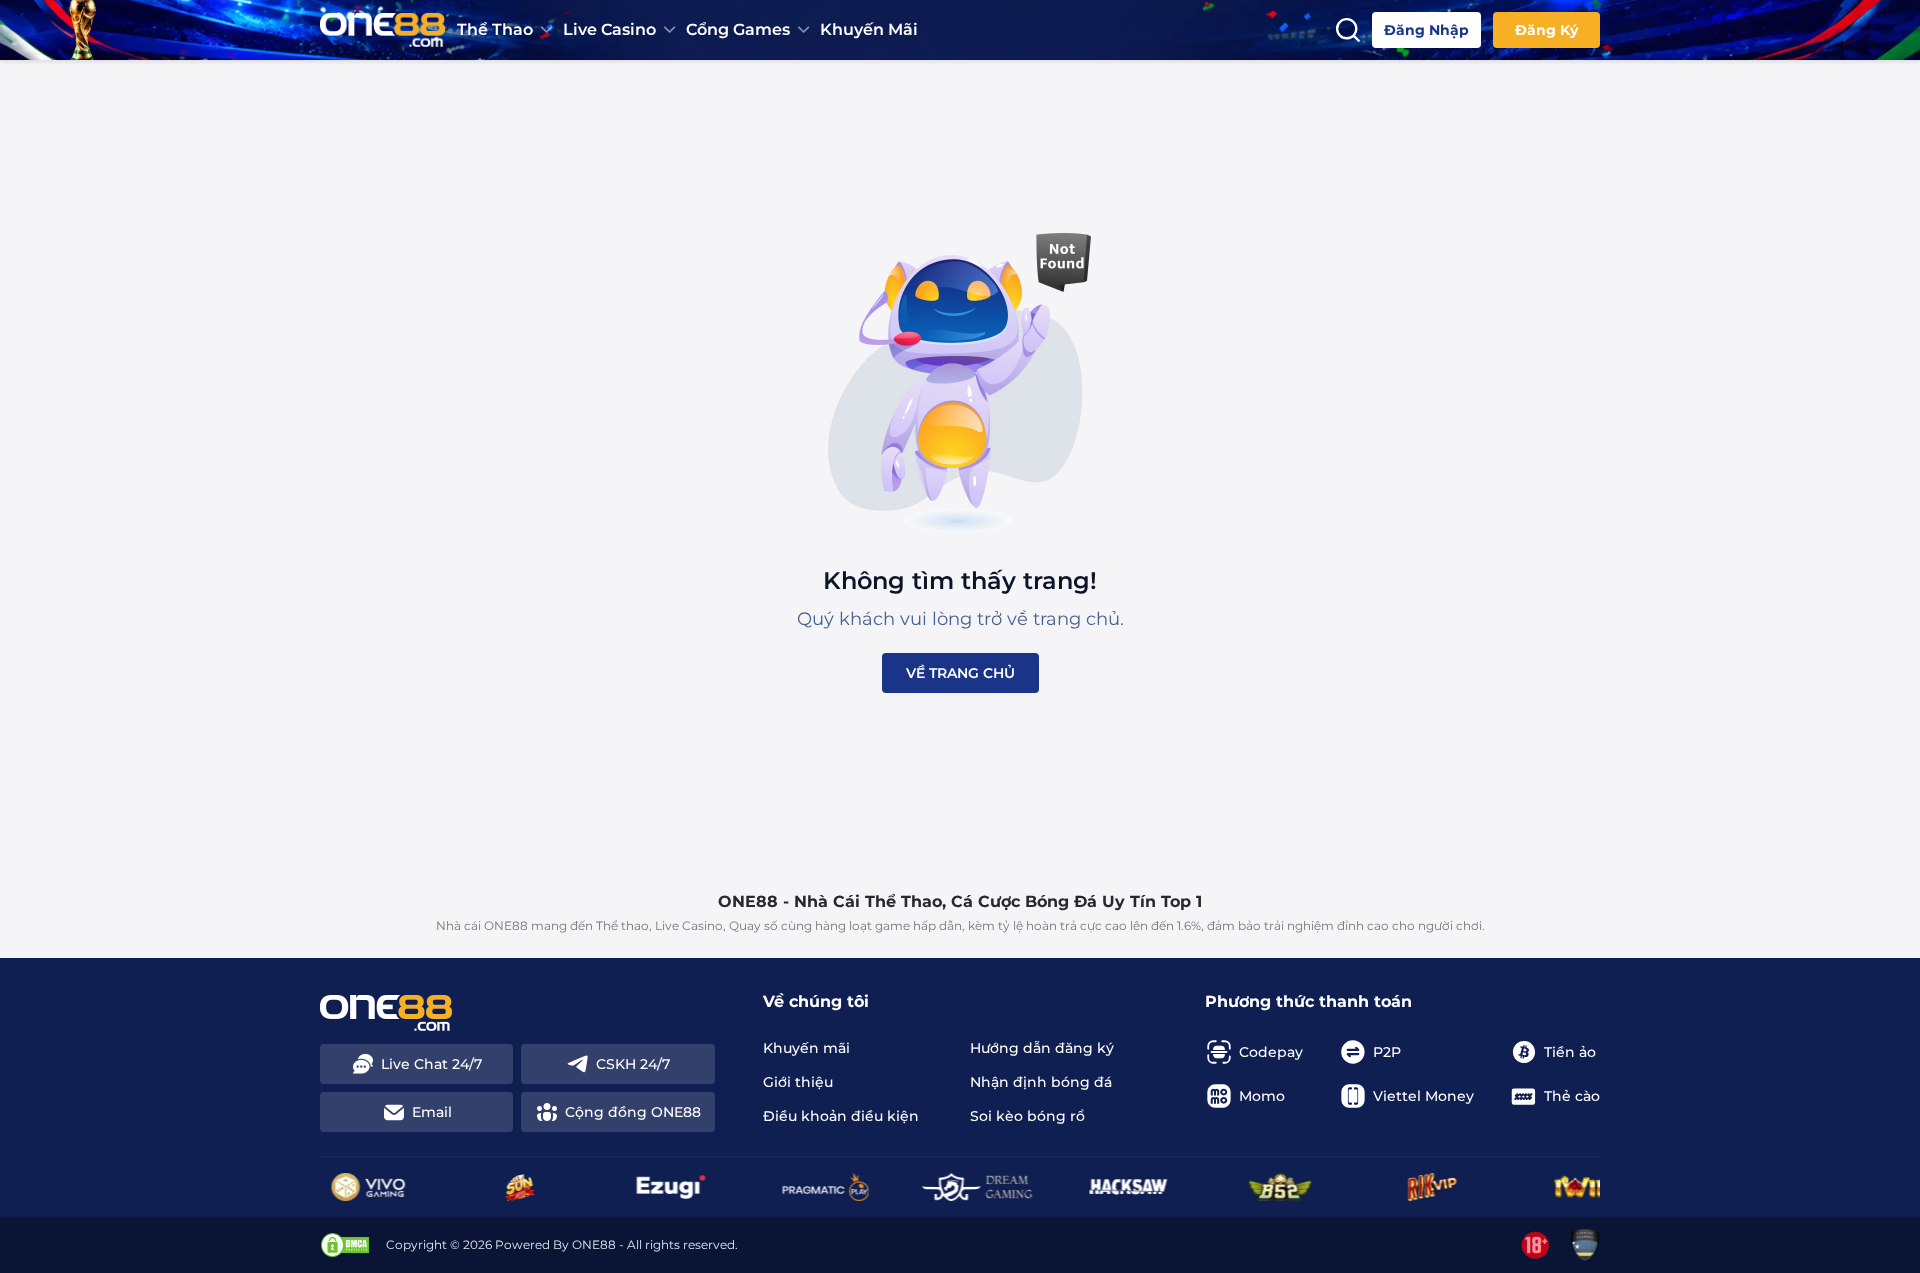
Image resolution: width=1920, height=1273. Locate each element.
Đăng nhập (1426, 30)
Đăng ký (1546, 30)
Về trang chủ (960, 673)
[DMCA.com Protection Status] (345, 1245)
